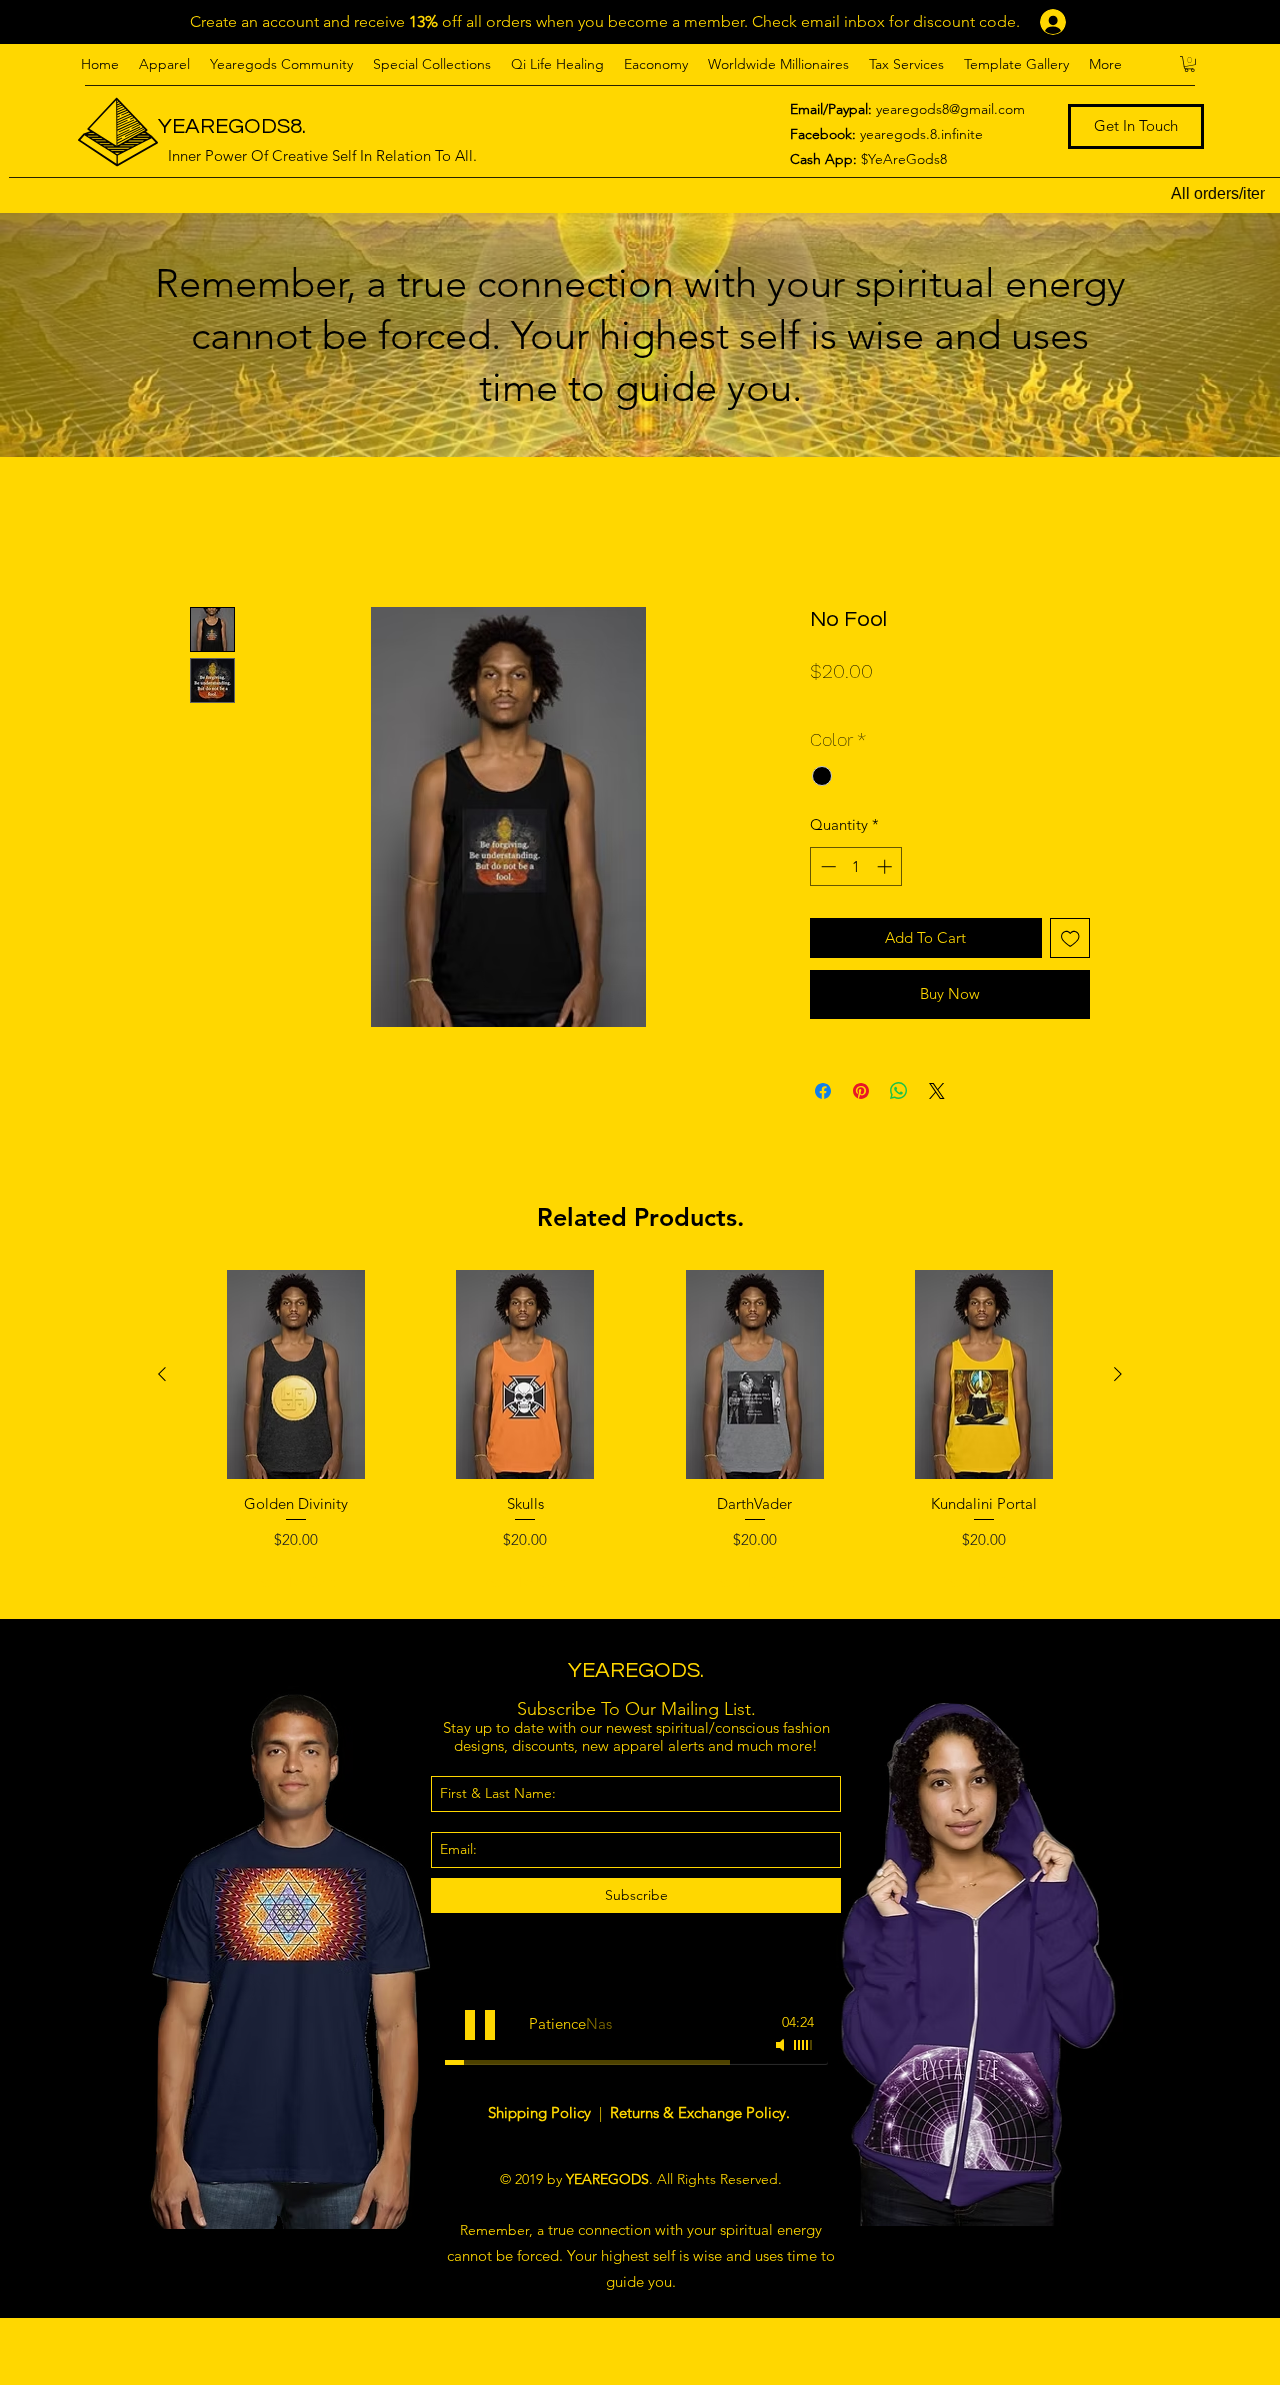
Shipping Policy (541, 2112)
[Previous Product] (162, 1374)
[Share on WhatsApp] (899, 1091)
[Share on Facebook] (823, 1091)
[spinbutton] (856, 866)
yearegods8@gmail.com (950, 109)
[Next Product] (1118, 1374)
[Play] (480, 2025)
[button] (164, 64)
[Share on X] (937, 1091)
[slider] (804, 2045)
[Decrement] (826, 866)
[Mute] (782, 2045)
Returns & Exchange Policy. (700, 2112)
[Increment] (886, 866)
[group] (640, 1436)
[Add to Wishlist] (1070, 938)
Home (212, 532)
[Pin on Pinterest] (861, 1091)
